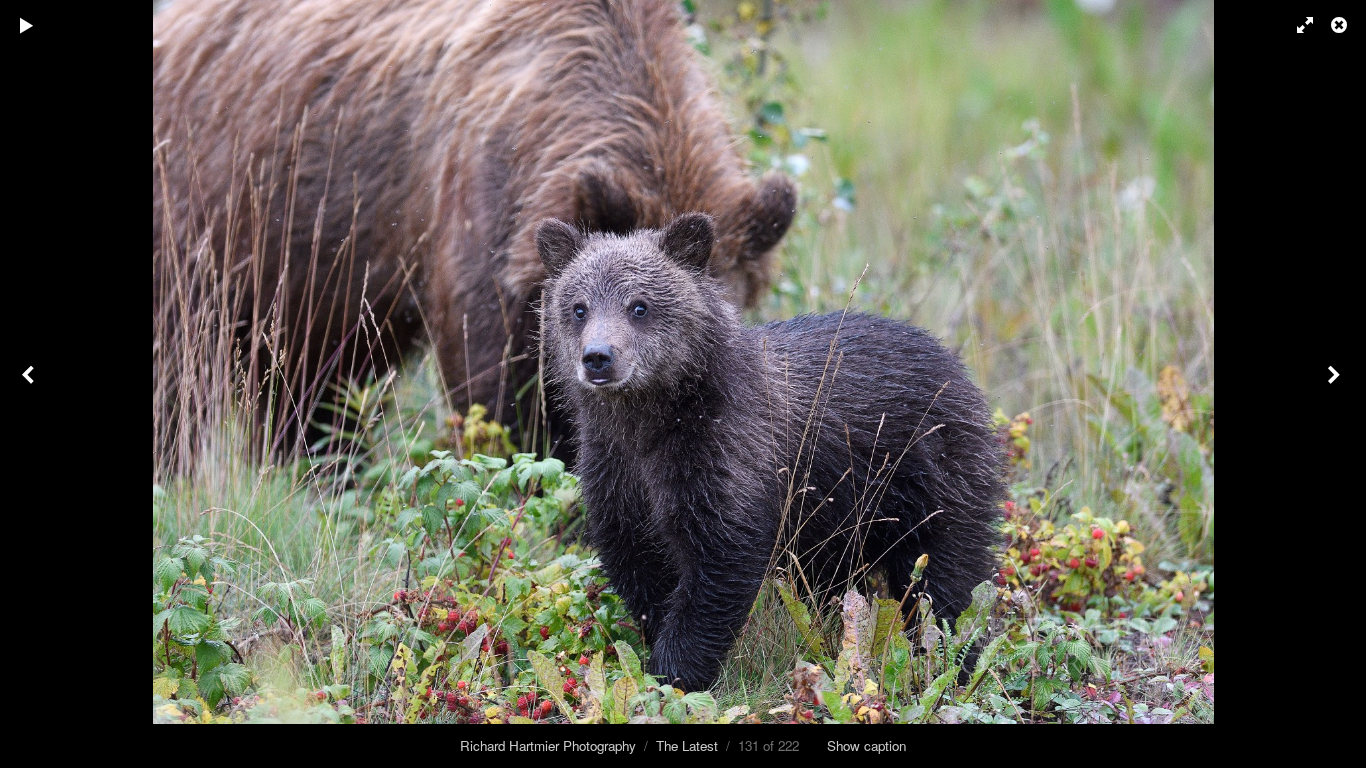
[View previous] (30, 384)
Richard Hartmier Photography (548, 745)
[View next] (1336, 384)
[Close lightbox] (1341, 25)
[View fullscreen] (1296, 25)
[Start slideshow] (27, 25)
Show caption (866, 745)
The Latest (687, 745)
